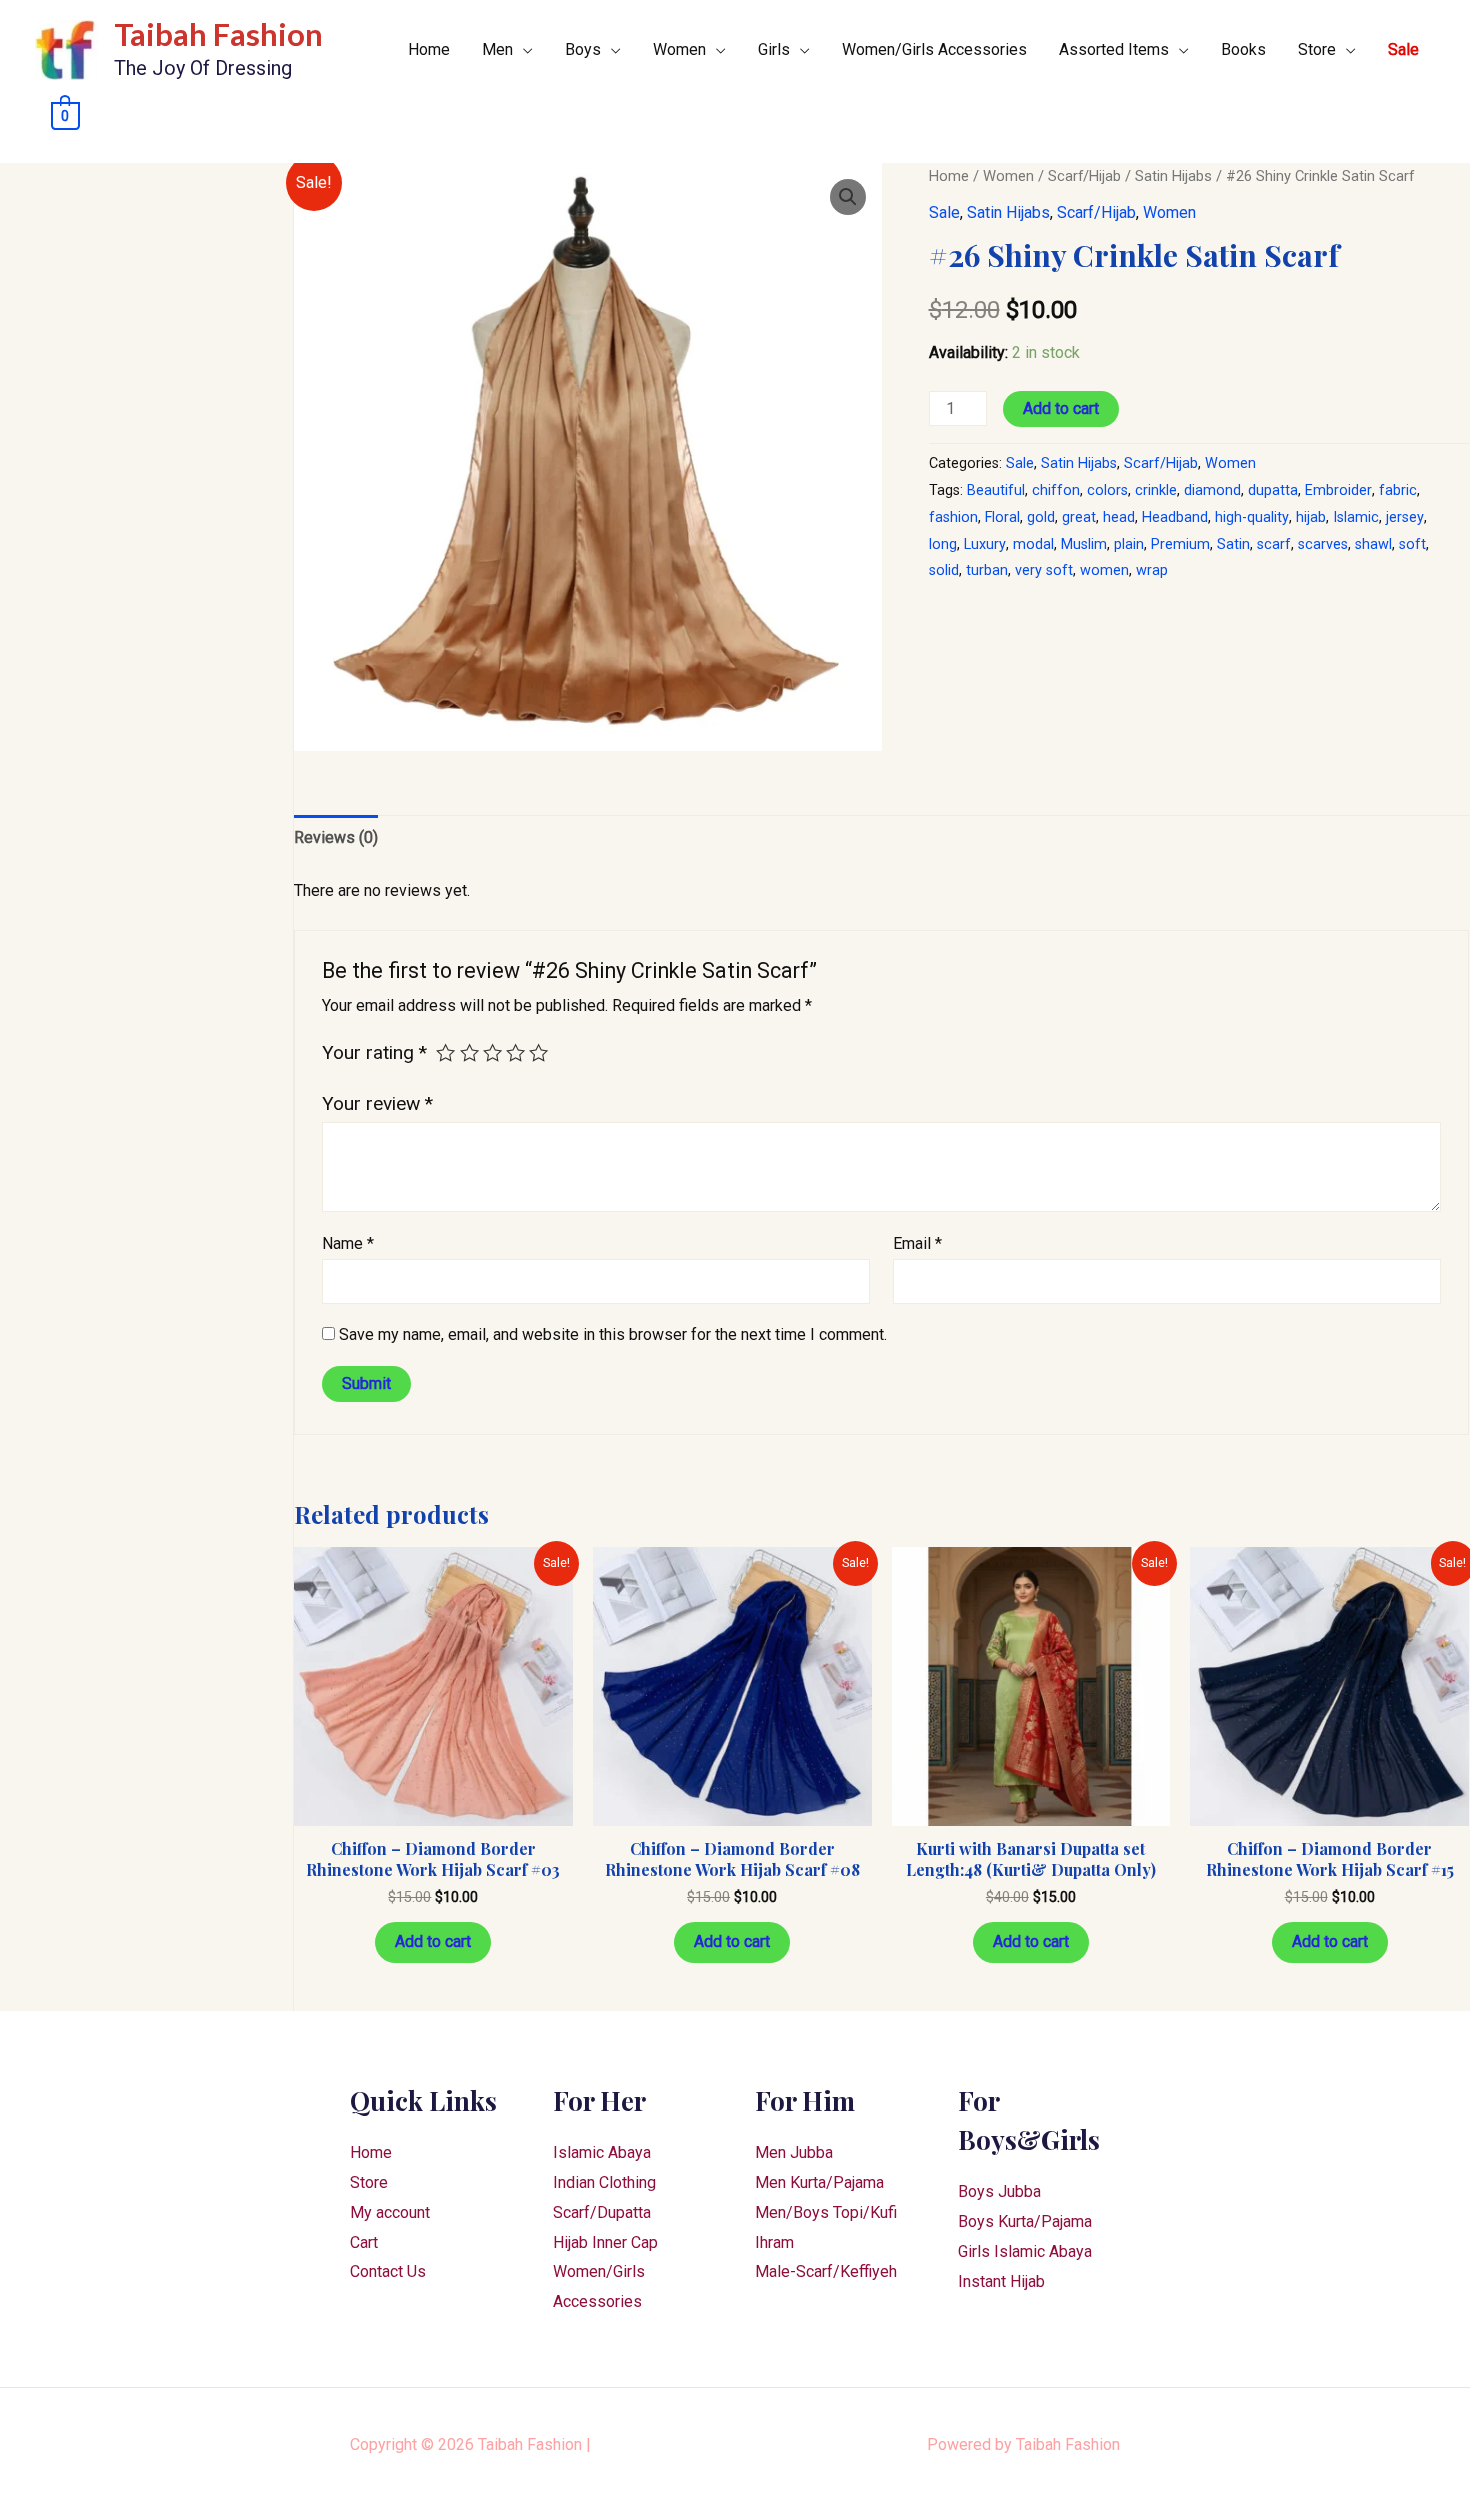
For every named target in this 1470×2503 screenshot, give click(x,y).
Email (917, 1243)
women (1104, 570)
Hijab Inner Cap (605, 2242)
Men (497, 49)
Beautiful (996, 490)
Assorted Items (1114, 49)
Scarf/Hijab (1084, 176)
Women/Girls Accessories (934, 49)
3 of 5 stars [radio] (492, 1052)
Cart (364, 2242)
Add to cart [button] (433, 1941)
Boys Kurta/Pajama (1025, 2221)
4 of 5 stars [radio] (515, 1052)
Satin (1233, 544)
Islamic (1356, 517)
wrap (1152, 570)
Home (429, 49)
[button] (848, 197)
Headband (1175, 517)
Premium (1180, 544)
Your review (377, 1103)
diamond (1212, 490)
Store (1317, 49)
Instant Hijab (1001, 2281)
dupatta (1273, 490)
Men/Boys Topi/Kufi (826, 2212)
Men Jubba (794, 2152)
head (1119, 517)
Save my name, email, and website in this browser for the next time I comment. (613, 1334)
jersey (1405, 517)
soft (1412, 544)
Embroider (1338, 490)
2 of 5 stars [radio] (469, 1052)
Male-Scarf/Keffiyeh (826, 2271)
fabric (1398, 490)
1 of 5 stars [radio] (445, 1052)
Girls (774, 49)
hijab (1311, 517)
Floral (1002, 517)
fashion (953, 517)
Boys (583, 49)
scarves (1323, 544)
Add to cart (1061, 408)
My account (390, 2212)
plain (1129, 544)
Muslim (1084, 544)
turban (987, 570)
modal (1033, 544)
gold (1041, 517)
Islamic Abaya (602, 2152)
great (1079, 517)
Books (1243, 49)
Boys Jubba (999, 2191)
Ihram (774, 2242)
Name (348, 1243)
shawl (1373, 544)
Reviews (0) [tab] (336, 837)
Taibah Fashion (218, 34)
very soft (1044, 570)
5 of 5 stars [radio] (538, 1052)
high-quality (1252, 517)
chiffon (1056, 490)
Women (679, 49)
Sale (1403, 49)
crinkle (1156, 490)
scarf (1274, 544)
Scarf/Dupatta (602, 2212)
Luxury (985, 544)
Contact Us (388, 2271)
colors (1107, 490)
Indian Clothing (604, 2182)
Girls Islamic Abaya (1025, 2251)
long (943, 544)
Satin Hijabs (1173, 176)
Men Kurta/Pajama (819, 2182)
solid (944, 570)
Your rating (374, 1052)
